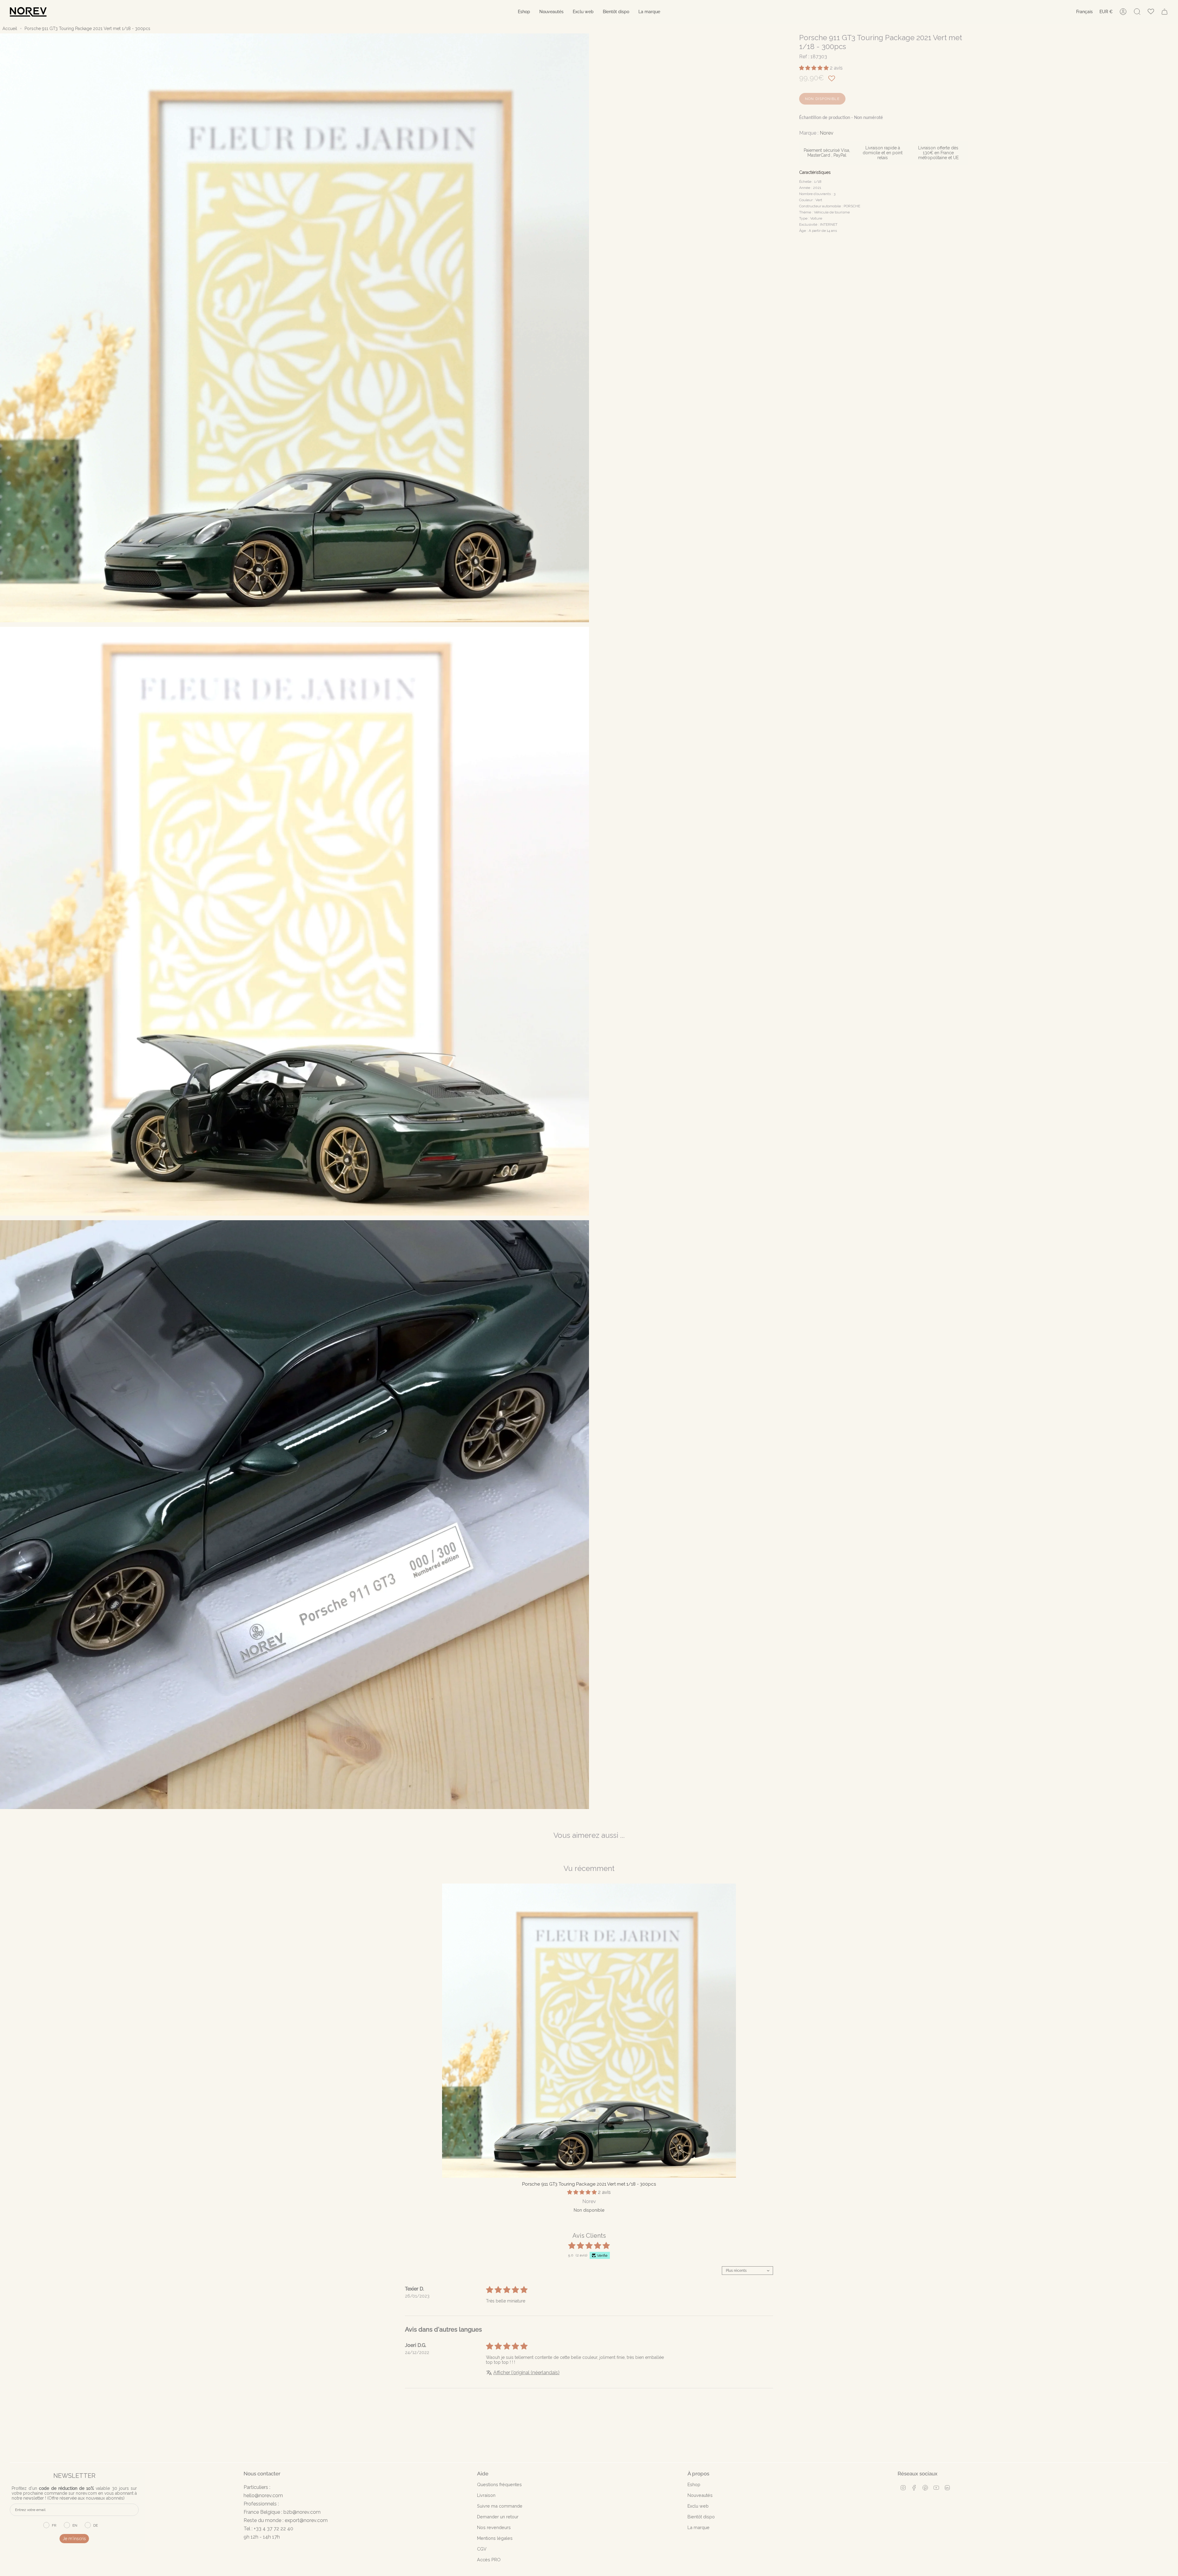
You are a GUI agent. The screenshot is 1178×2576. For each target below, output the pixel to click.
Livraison (486, 2495)
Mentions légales (495, 2538)
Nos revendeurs (494, 2527)
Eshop (694, 2484)
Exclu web (698, 2506)
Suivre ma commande (500, 2506)
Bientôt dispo (701, 2517)
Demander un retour (498, 2517)
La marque (699, 2527)
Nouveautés (700, 2495)
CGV (482, 2549)
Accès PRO (489, 2560)
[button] (524, 12)
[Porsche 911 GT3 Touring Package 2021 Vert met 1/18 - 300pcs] (589, 2031)
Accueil (10, 29)
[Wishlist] (1151, 12)
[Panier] (1165, 12)
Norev (827, 133)
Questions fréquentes (499, 2484)
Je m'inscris (74, 2539)
